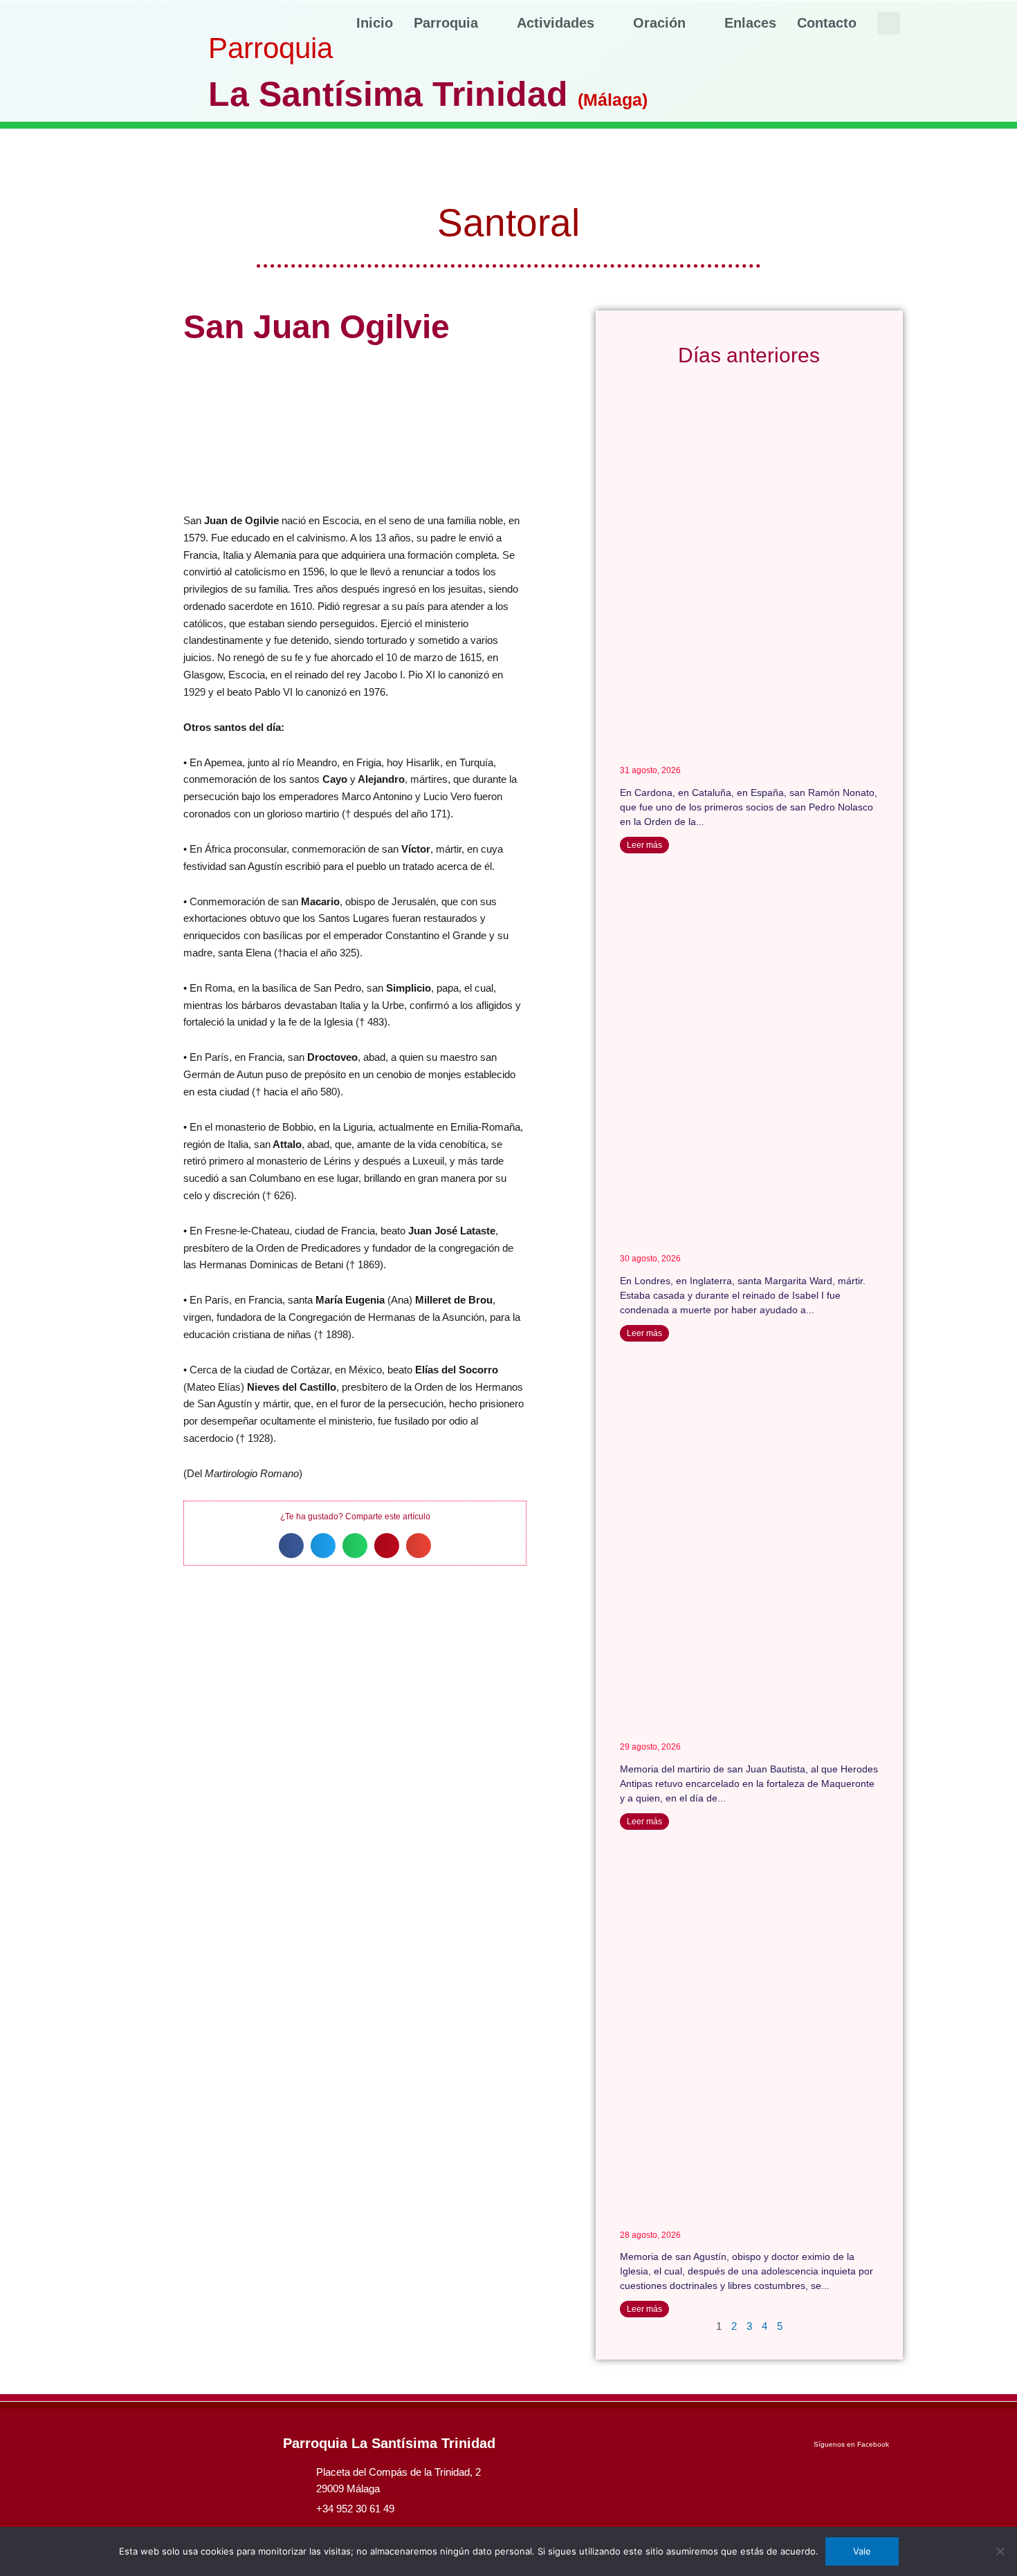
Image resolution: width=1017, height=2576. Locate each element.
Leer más (644, 845)
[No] (1000, 2551)
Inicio (375, 23)
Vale (862, 2551)
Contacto (827, 23)
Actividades (556, 23)
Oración (659, 23)
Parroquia (446, 23)
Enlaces (750, 23)
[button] (889, 23)
